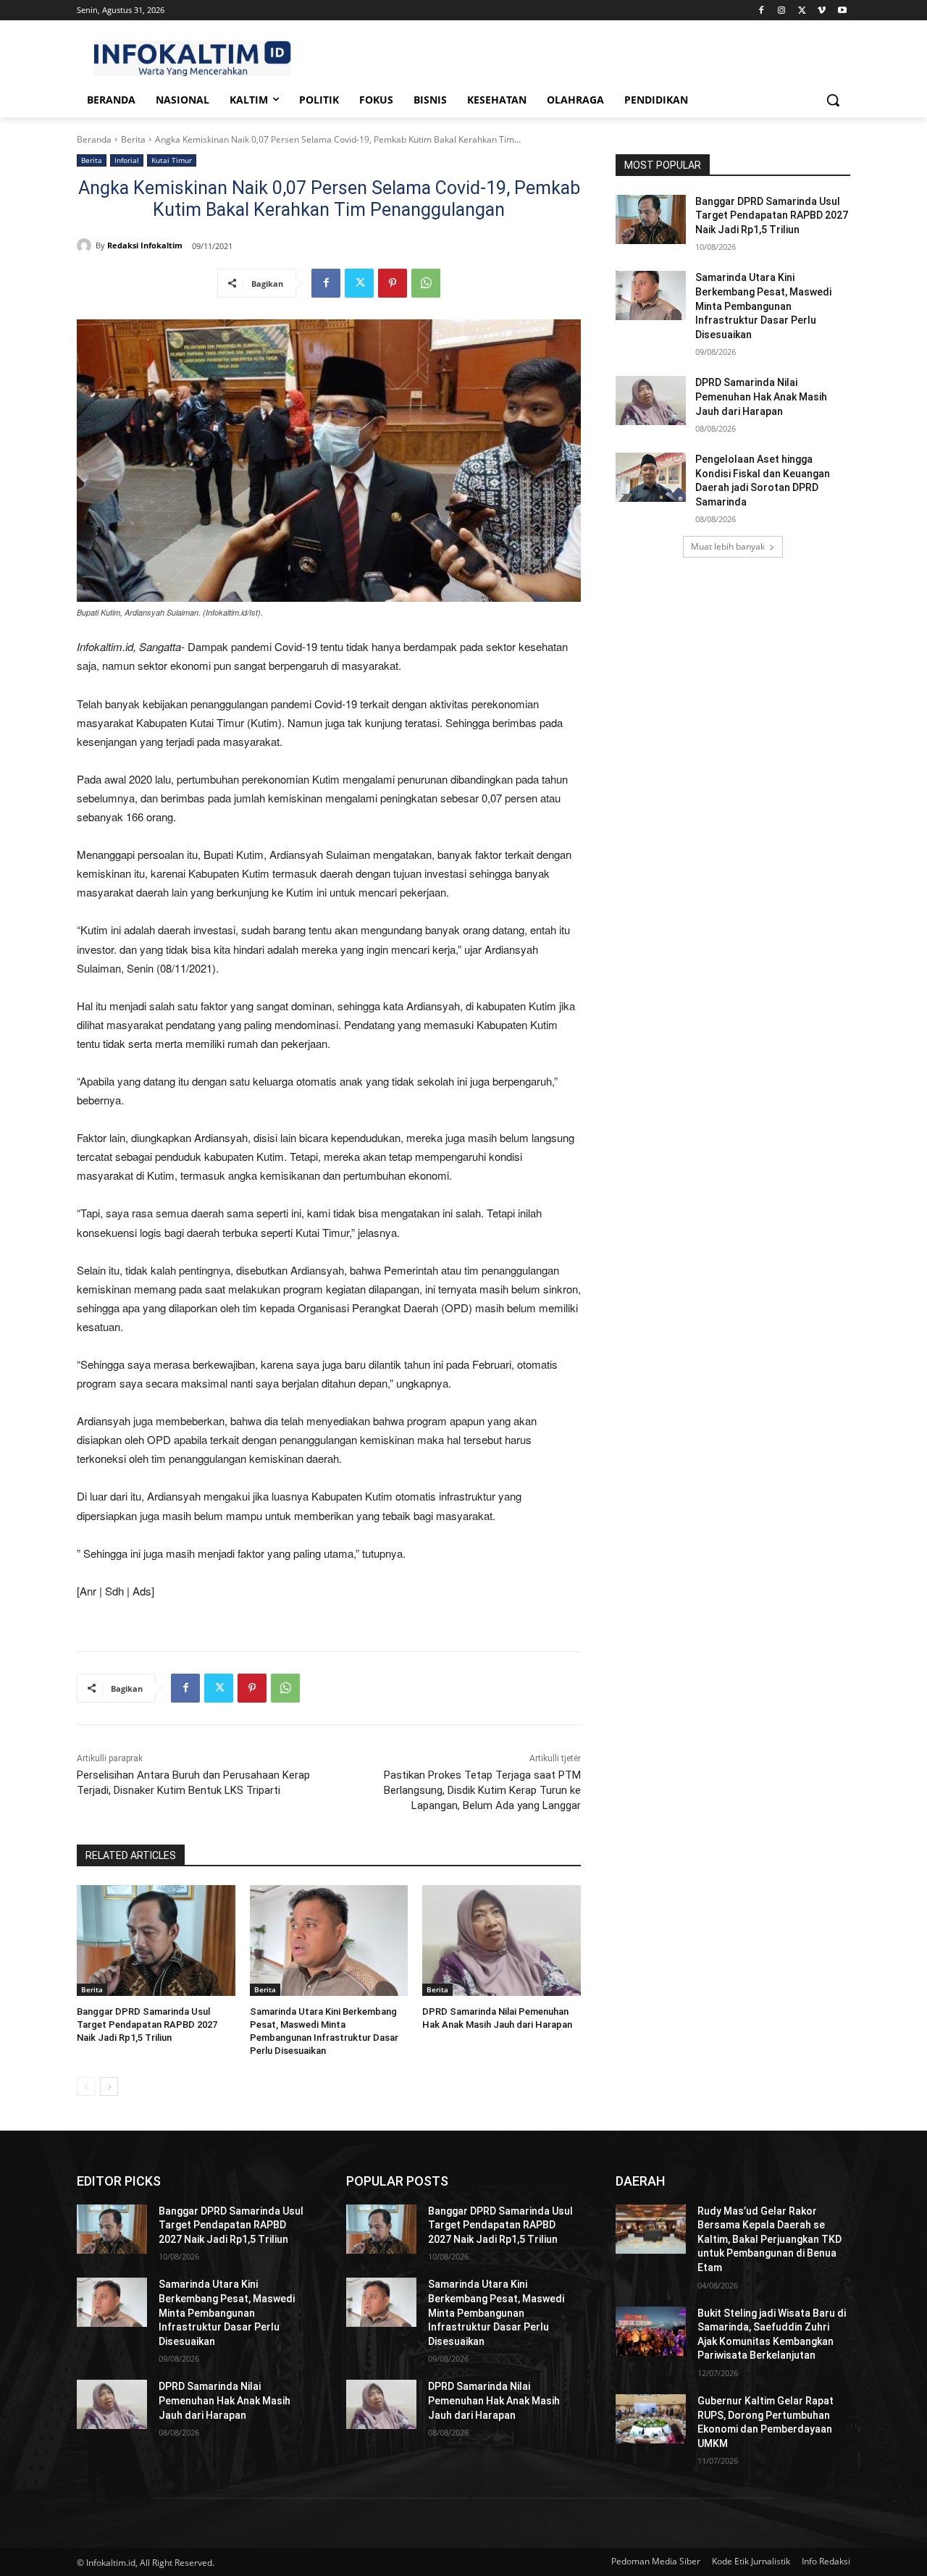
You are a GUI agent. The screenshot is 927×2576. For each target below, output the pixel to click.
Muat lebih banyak (728, 546)
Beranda (94, 139)
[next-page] (109, 2086)
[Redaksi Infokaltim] (86, 246)
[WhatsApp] (426, 283)
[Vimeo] (822, 11)
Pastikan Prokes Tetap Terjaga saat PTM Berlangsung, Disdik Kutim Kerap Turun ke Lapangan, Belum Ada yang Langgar (482, 1790)
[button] (833, 100)
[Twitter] (802, 11)
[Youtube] (842, 11)
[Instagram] (782, 11)
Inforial (127, 160)
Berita (133, 139)
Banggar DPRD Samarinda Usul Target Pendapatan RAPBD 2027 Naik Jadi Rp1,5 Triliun (147, 2025)
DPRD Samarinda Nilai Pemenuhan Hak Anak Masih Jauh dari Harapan (761, 397)
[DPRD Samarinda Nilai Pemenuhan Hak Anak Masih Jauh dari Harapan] (502, 1941)
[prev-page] (86, 2086)
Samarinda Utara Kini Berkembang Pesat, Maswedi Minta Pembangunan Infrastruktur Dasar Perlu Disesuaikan (763, 306)
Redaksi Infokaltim (145, 245)
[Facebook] (762, 11)
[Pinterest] (393, 283)
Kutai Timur (172, 160)
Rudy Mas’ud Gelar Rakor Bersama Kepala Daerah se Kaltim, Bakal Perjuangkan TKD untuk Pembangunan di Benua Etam (769, 2239)
